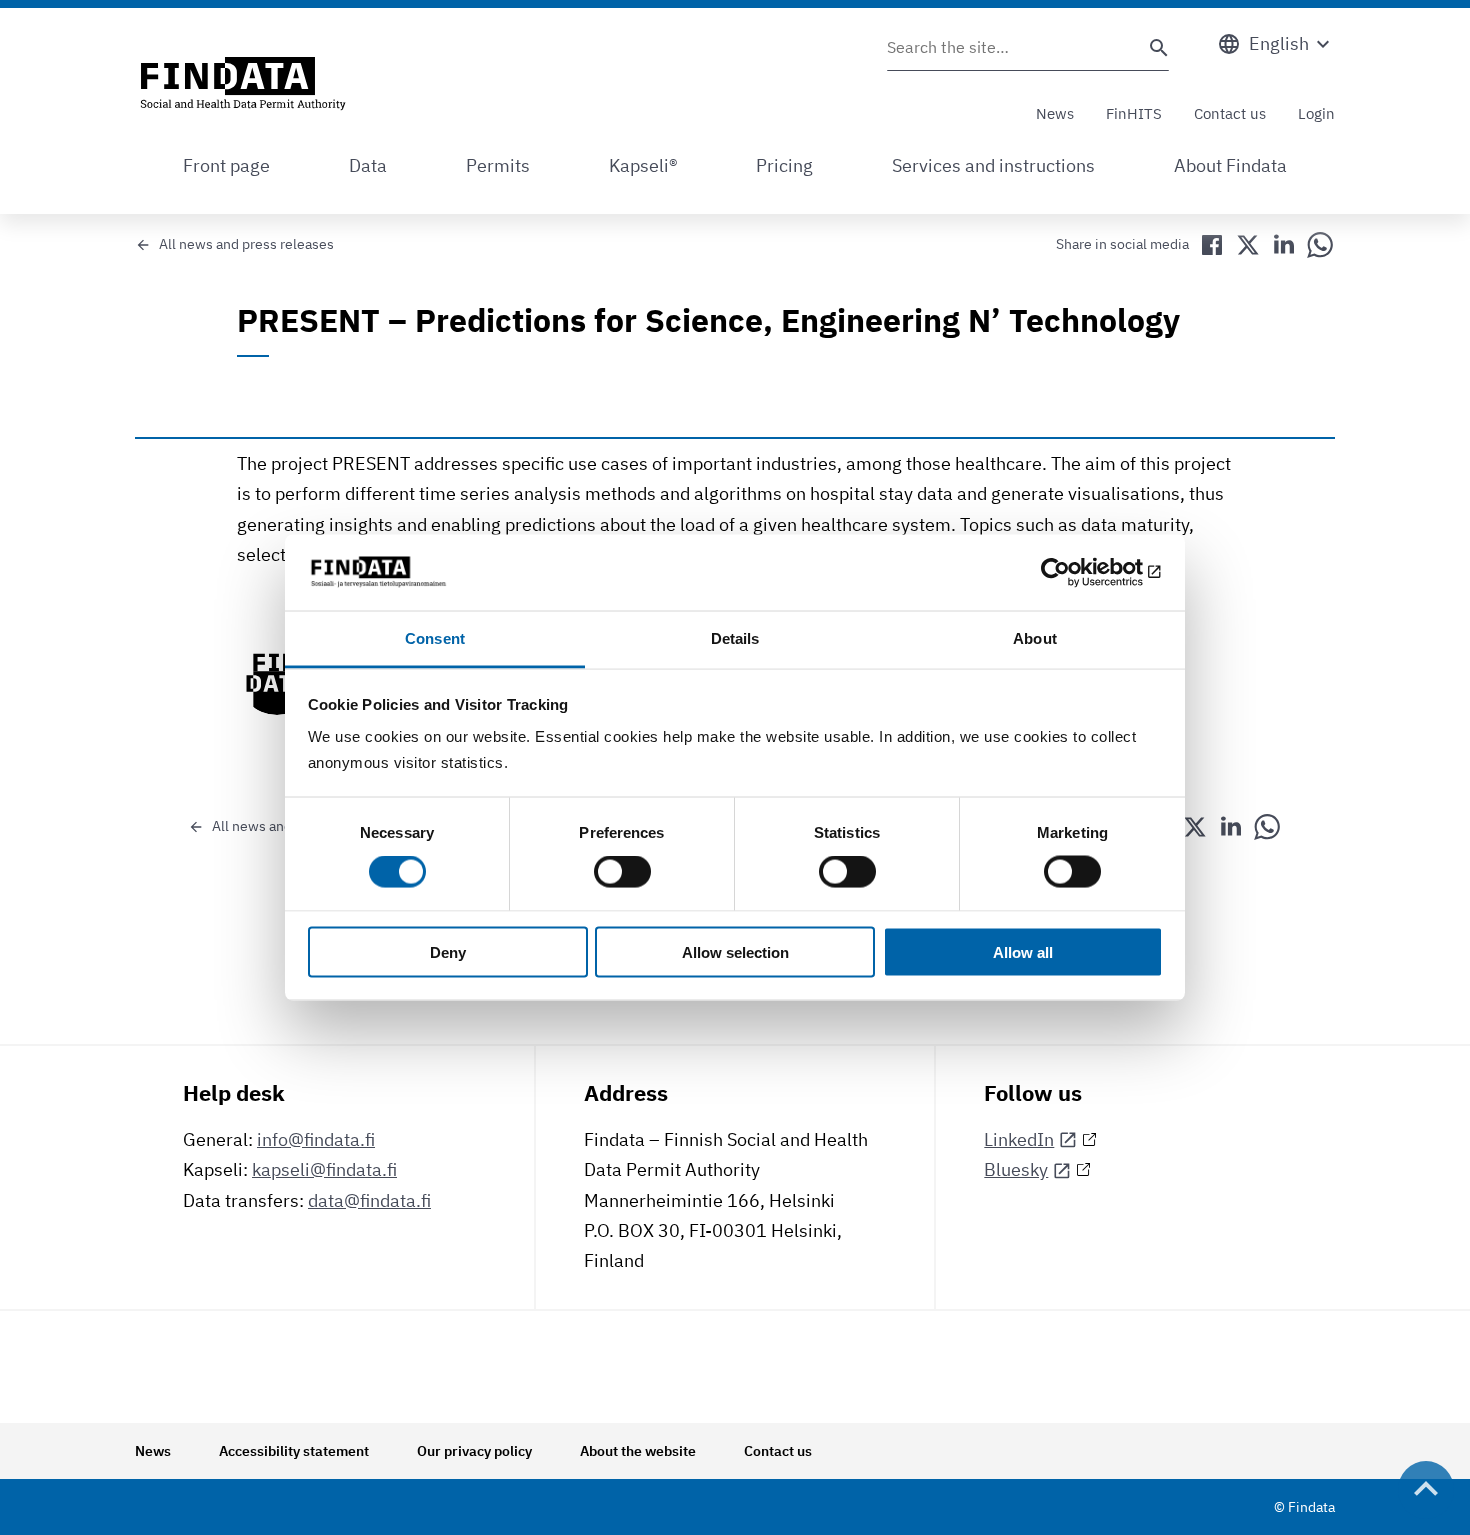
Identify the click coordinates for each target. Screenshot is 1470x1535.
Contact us (1230, 113)
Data (368, 165)
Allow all (1023, 951)
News (1055, 113)
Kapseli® (643, 165)
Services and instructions (993, 165)
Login (1316, 113)
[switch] (622, 872)
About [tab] (1035, 638)
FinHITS (1134, 113)
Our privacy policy (474, 1451)
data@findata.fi (369, 1200)
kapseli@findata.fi (324, 1169)
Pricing (784, 165)
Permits (498, 165)
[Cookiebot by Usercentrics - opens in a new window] (1075, 572)
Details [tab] (735, 638)
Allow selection (735, 951)
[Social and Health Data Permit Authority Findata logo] (243, 85)
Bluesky (1016, 1169)
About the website (638, 1451)
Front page (226, 165)
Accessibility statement (294, 1451)
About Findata (1230, 165)
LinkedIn (1019, 1139)
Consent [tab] (435, 638)
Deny (448, 951)
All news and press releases (246, 244)
